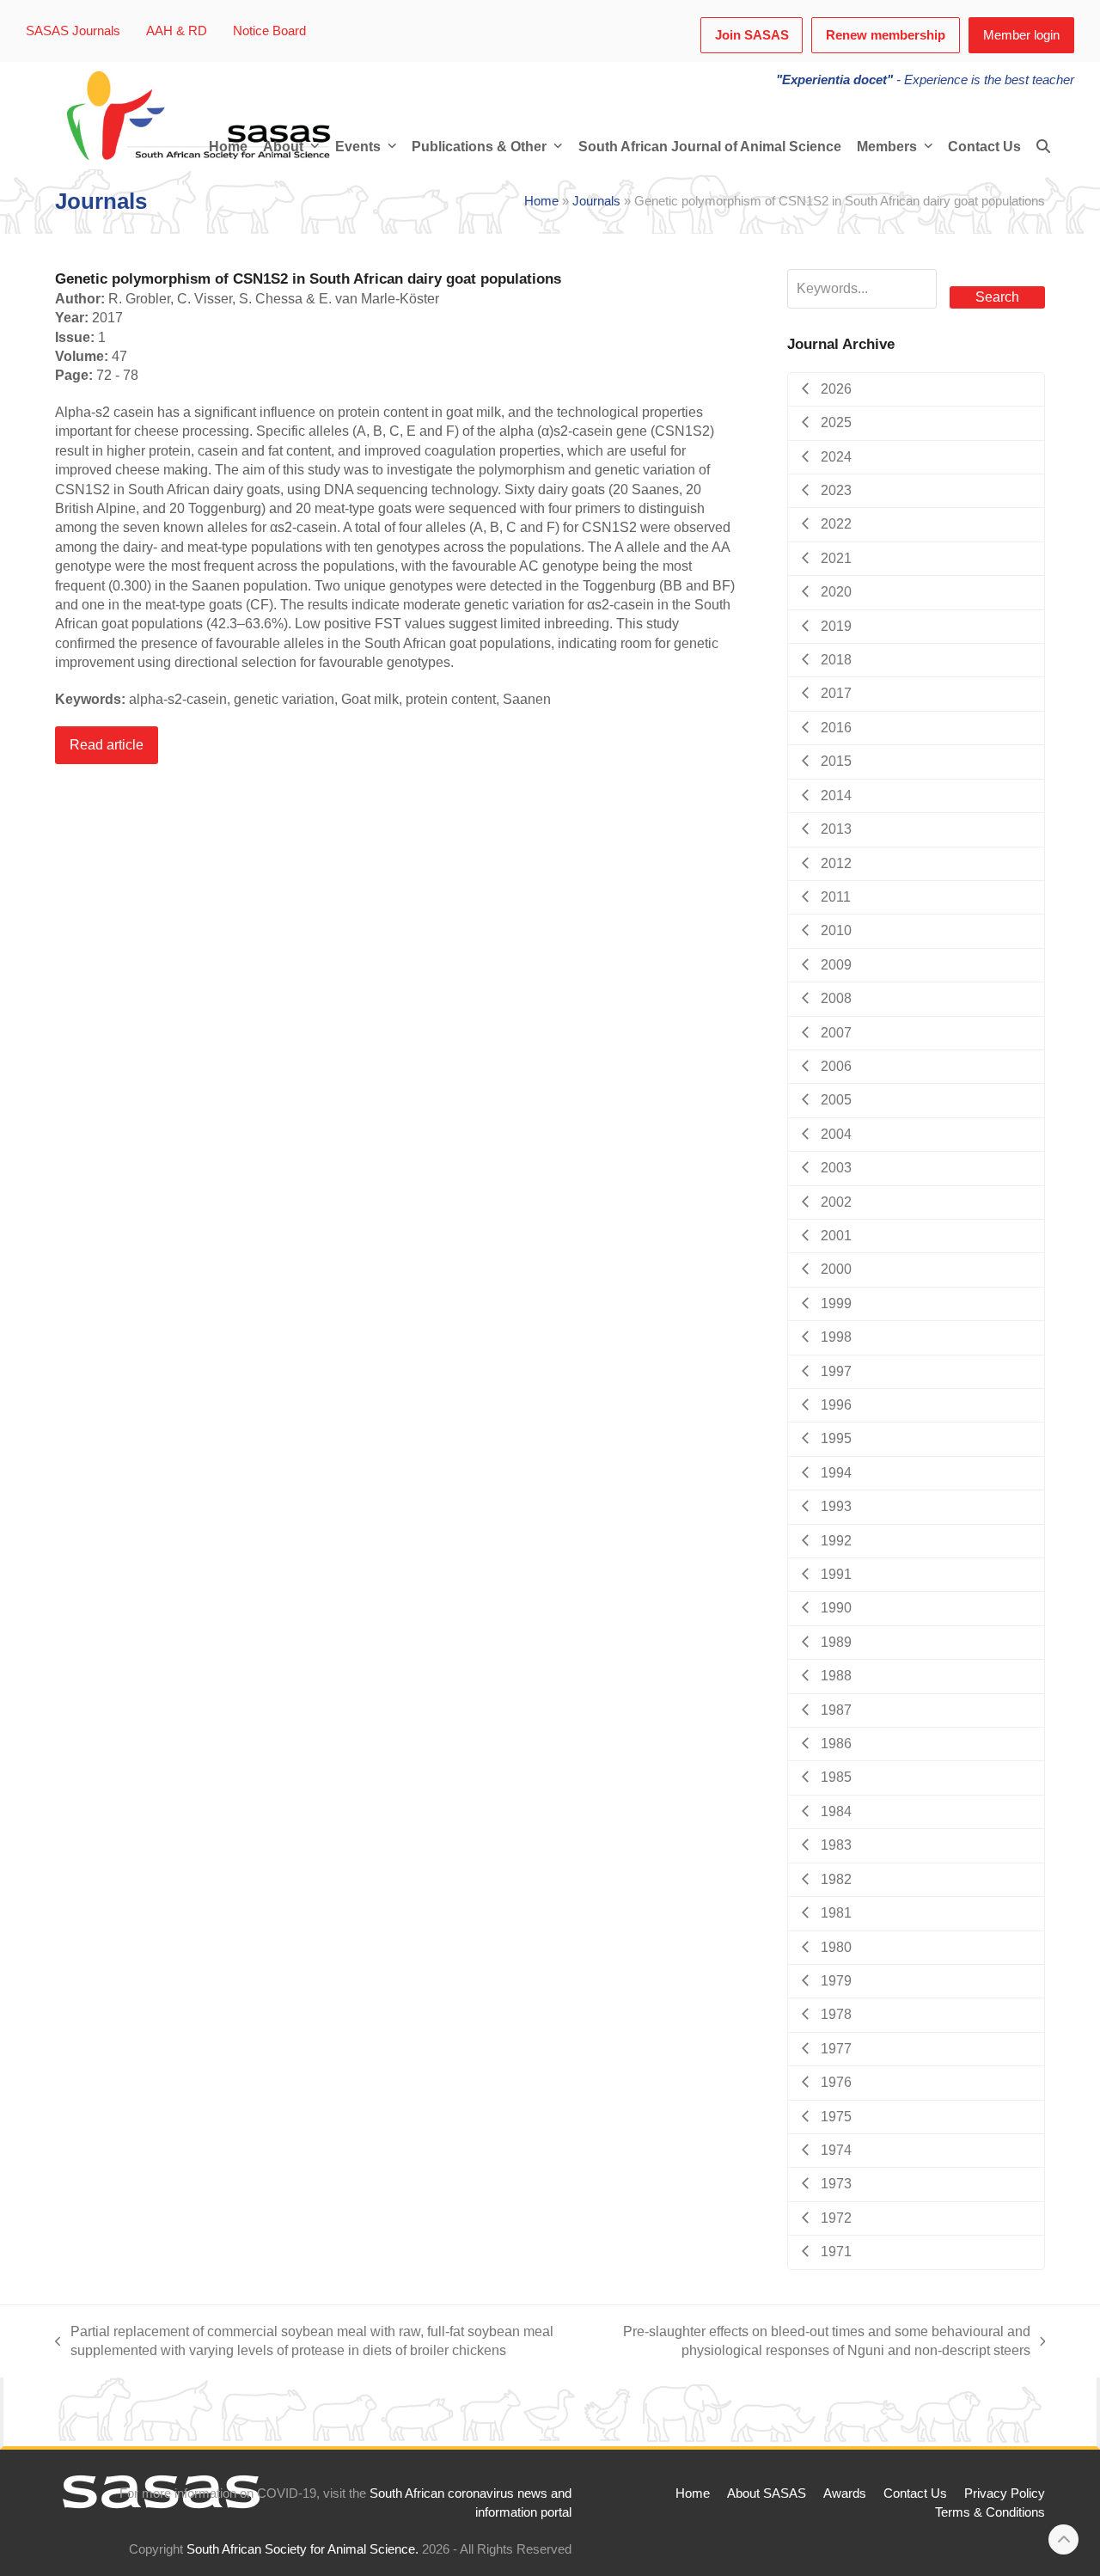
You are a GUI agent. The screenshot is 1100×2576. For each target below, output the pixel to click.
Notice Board (269, 31)
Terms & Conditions (990, 2512)
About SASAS (767, 2493)
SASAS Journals (73, 31)
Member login (1021, 35)
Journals (596, 201)
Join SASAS (752, 35)
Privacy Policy (1005, 2493)
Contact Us (915, 2493)
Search (997, 297)
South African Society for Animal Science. (302, 2549)
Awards (845, 2493)
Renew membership (886, 35)
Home (541, 201)
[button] (1043, 147)
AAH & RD (177, 31)
